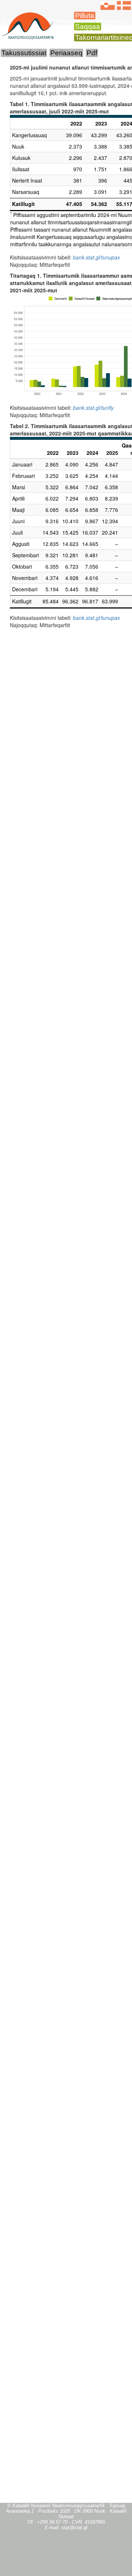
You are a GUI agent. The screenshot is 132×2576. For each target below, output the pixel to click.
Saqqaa (88, 27)
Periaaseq (66, 53)
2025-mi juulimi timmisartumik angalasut (64, 21)
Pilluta (85, 16)
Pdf (92, 53)
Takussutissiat (24, 53)
